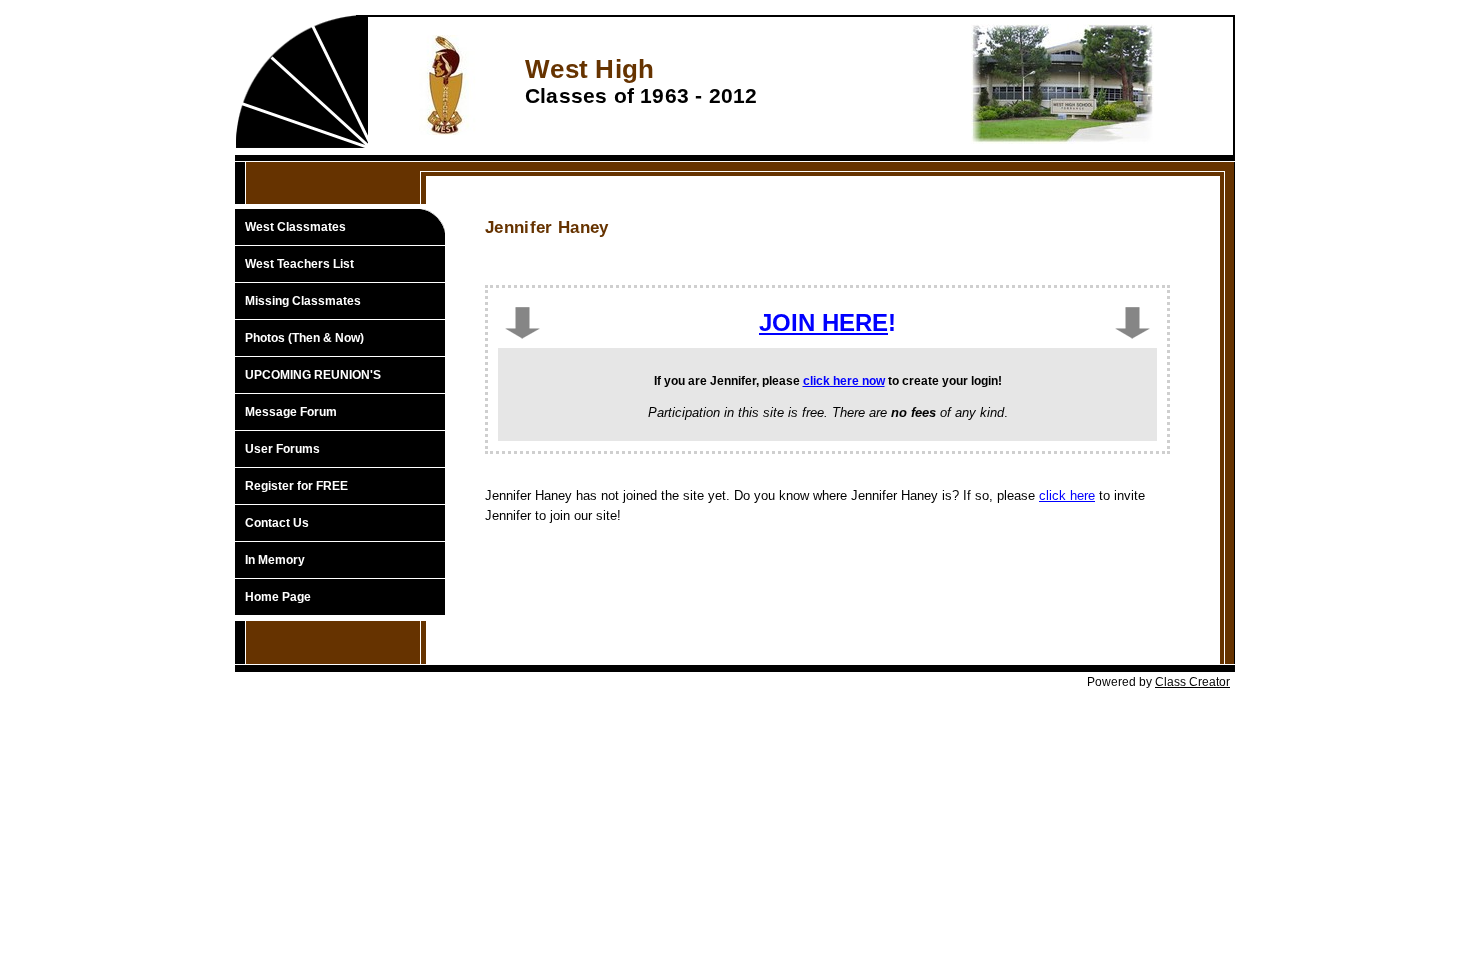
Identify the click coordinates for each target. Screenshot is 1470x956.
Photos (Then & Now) (304, 338)
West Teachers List (299, 264)
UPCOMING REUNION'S (313, 375)
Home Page (278, 597)
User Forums (282, 449)
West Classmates (295, 227)
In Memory (275, 560)
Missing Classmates (303, 301)
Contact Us (277, 523)
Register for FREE (296, 486)
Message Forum (291, 412)
